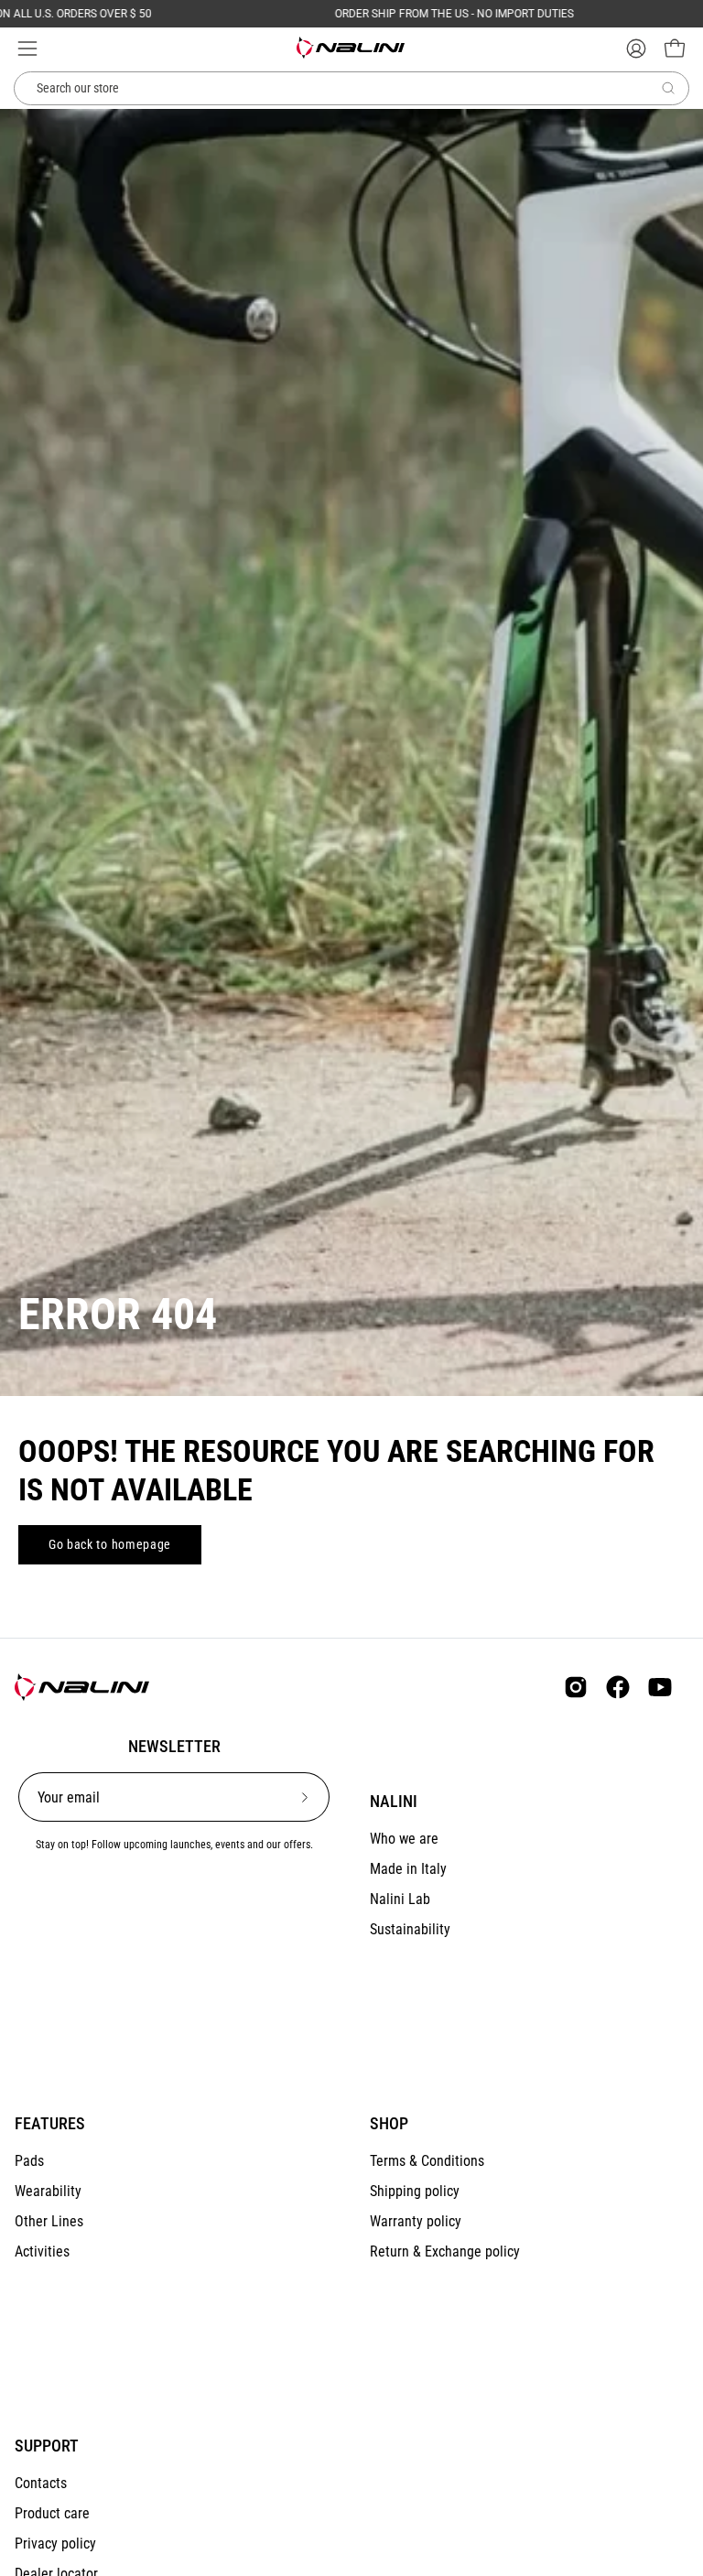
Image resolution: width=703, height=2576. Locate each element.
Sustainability (410, 1929)
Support (47, 2446)
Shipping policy (415, 2191)
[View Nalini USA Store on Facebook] (618, 1687)
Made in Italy (408, 1869)
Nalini (394, 1802)
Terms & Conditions (427, 2161)
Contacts (41, 2483)
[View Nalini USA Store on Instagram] (576, 1687)
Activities (42, 2251)
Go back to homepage (110, 1544)
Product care (52, 2513)
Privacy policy (55, 2544)
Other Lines (49, 2221)
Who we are (404, 1839)
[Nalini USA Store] (351, 48)
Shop (389, 2124)
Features (50, 2124)
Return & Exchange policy (445, 2251)
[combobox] (351, 89)
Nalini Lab (400, 1899)
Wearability (48, 2191)
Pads (29, 2161)
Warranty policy (416, 2221)
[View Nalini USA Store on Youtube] (660, 1687)
